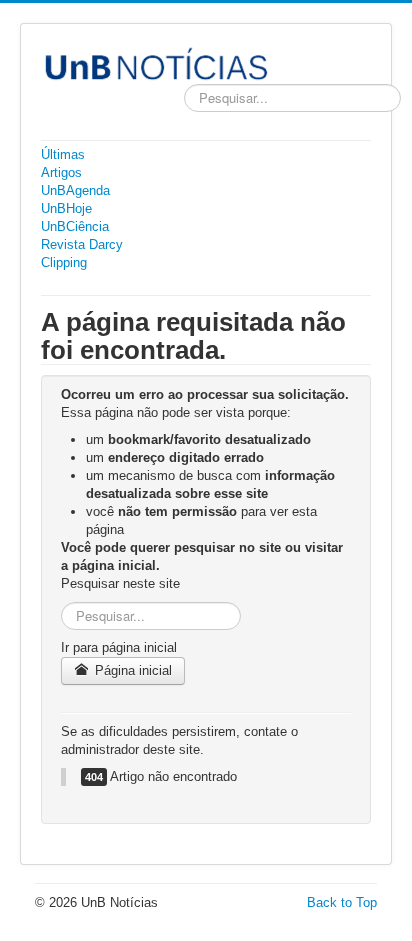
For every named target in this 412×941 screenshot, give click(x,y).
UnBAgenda (75, 190)
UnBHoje (66, 208)
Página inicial (131, 670)
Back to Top (342, 902)
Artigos (61, 172)
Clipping (64, 262)
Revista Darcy (82, 244)
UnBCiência (75, 226)
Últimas (63, 154)
